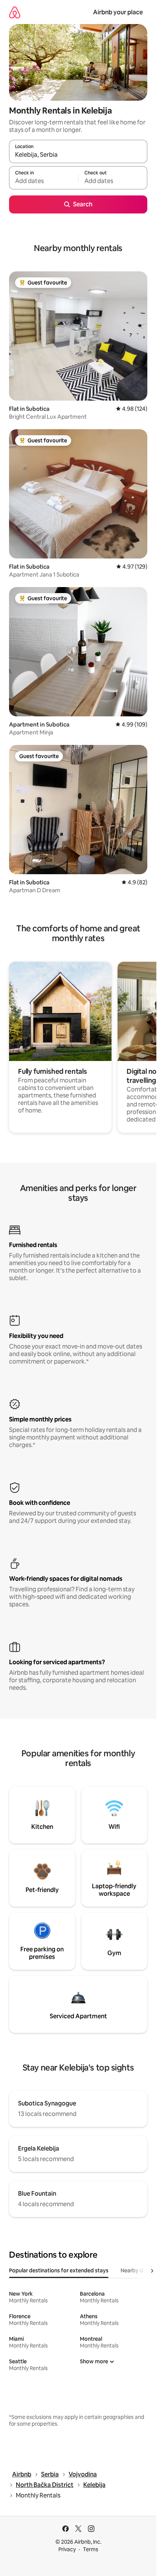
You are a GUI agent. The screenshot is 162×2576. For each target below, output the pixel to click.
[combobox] (78, 155)
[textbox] (44, 181)
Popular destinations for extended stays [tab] (59, 2270)
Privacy (67, 2549)
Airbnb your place (118, 12)
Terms (91, 2549)
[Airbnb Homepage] (15, 12)
